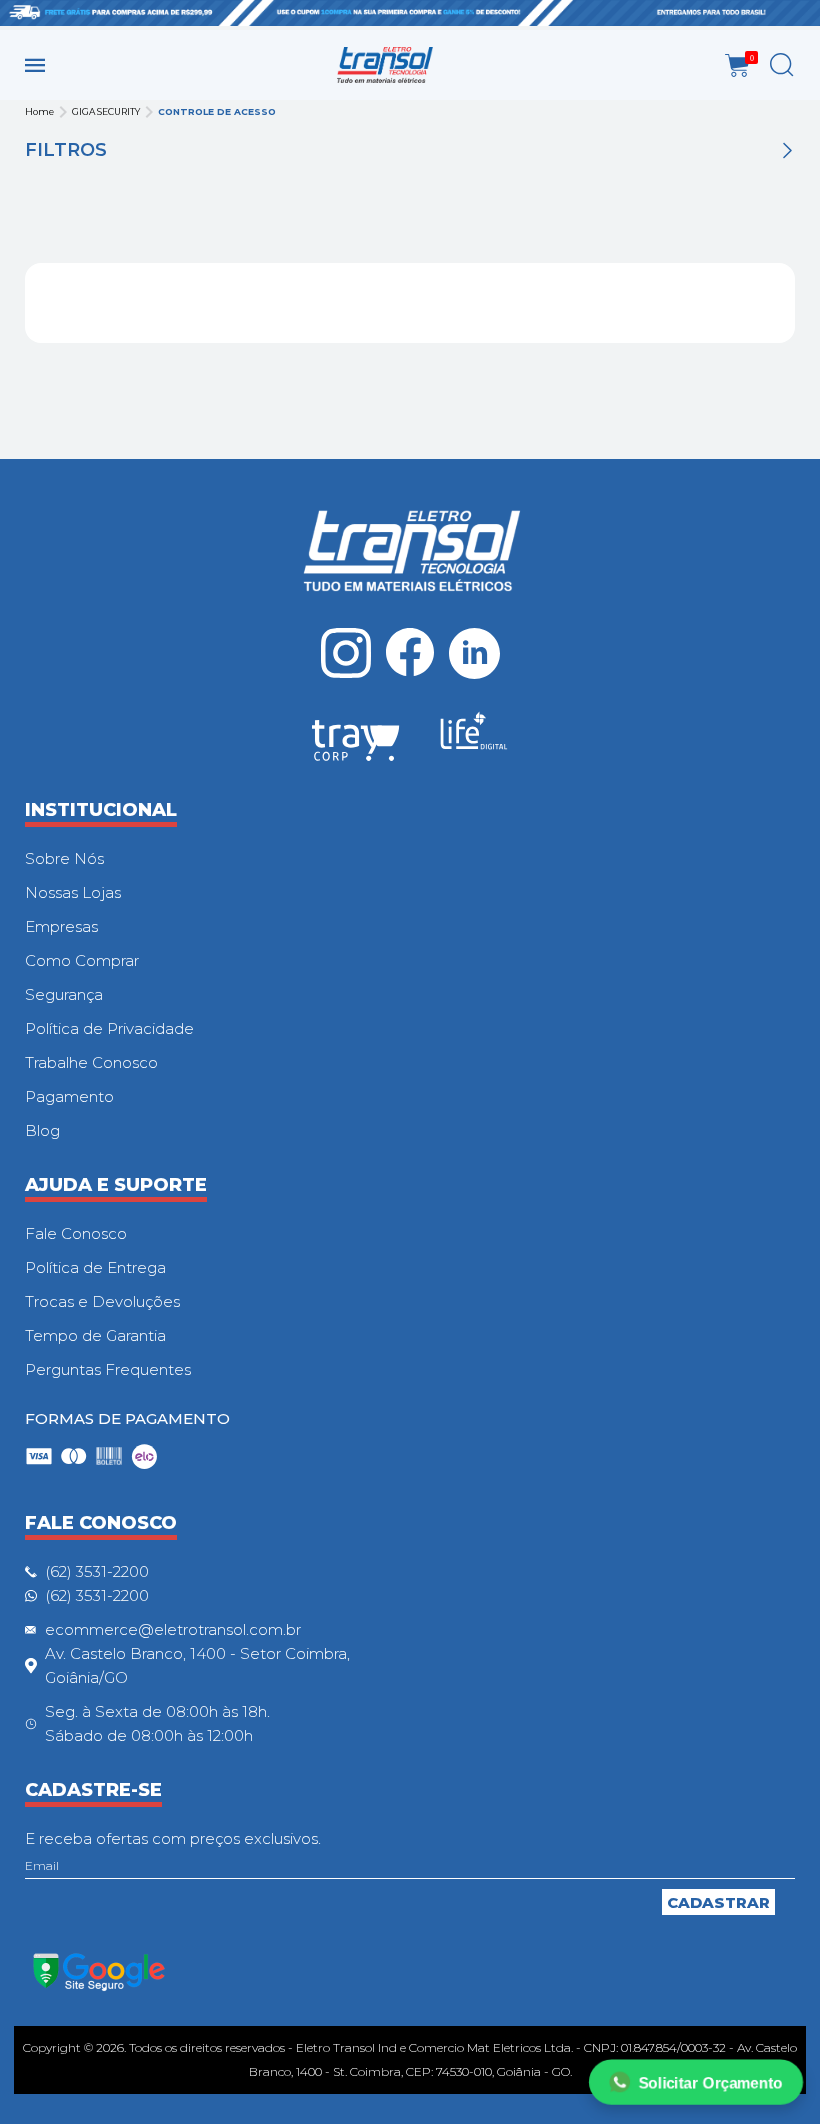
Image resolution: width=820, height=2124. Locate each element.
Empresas (61, 926)
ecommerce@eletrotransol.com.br (173, 1629)
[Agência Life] (474, 739)
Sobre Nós (64, 858)
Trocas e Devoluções (102, 1301)
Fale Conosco (76, 1233)
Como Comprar (82, 960)
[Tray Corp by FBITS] (356, 744)
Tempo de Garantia (95, 1335)
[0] (737, 65)
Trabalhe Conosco (91, 1062)
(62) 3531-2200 (97, 1571)
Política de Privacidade (109, 1028)
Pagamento (69, 1096)
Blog (42, 1130)
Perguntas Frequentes (108, 1369)
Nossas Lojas (73, 892)
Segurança (64, 994)
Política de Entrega (95, 1267)
